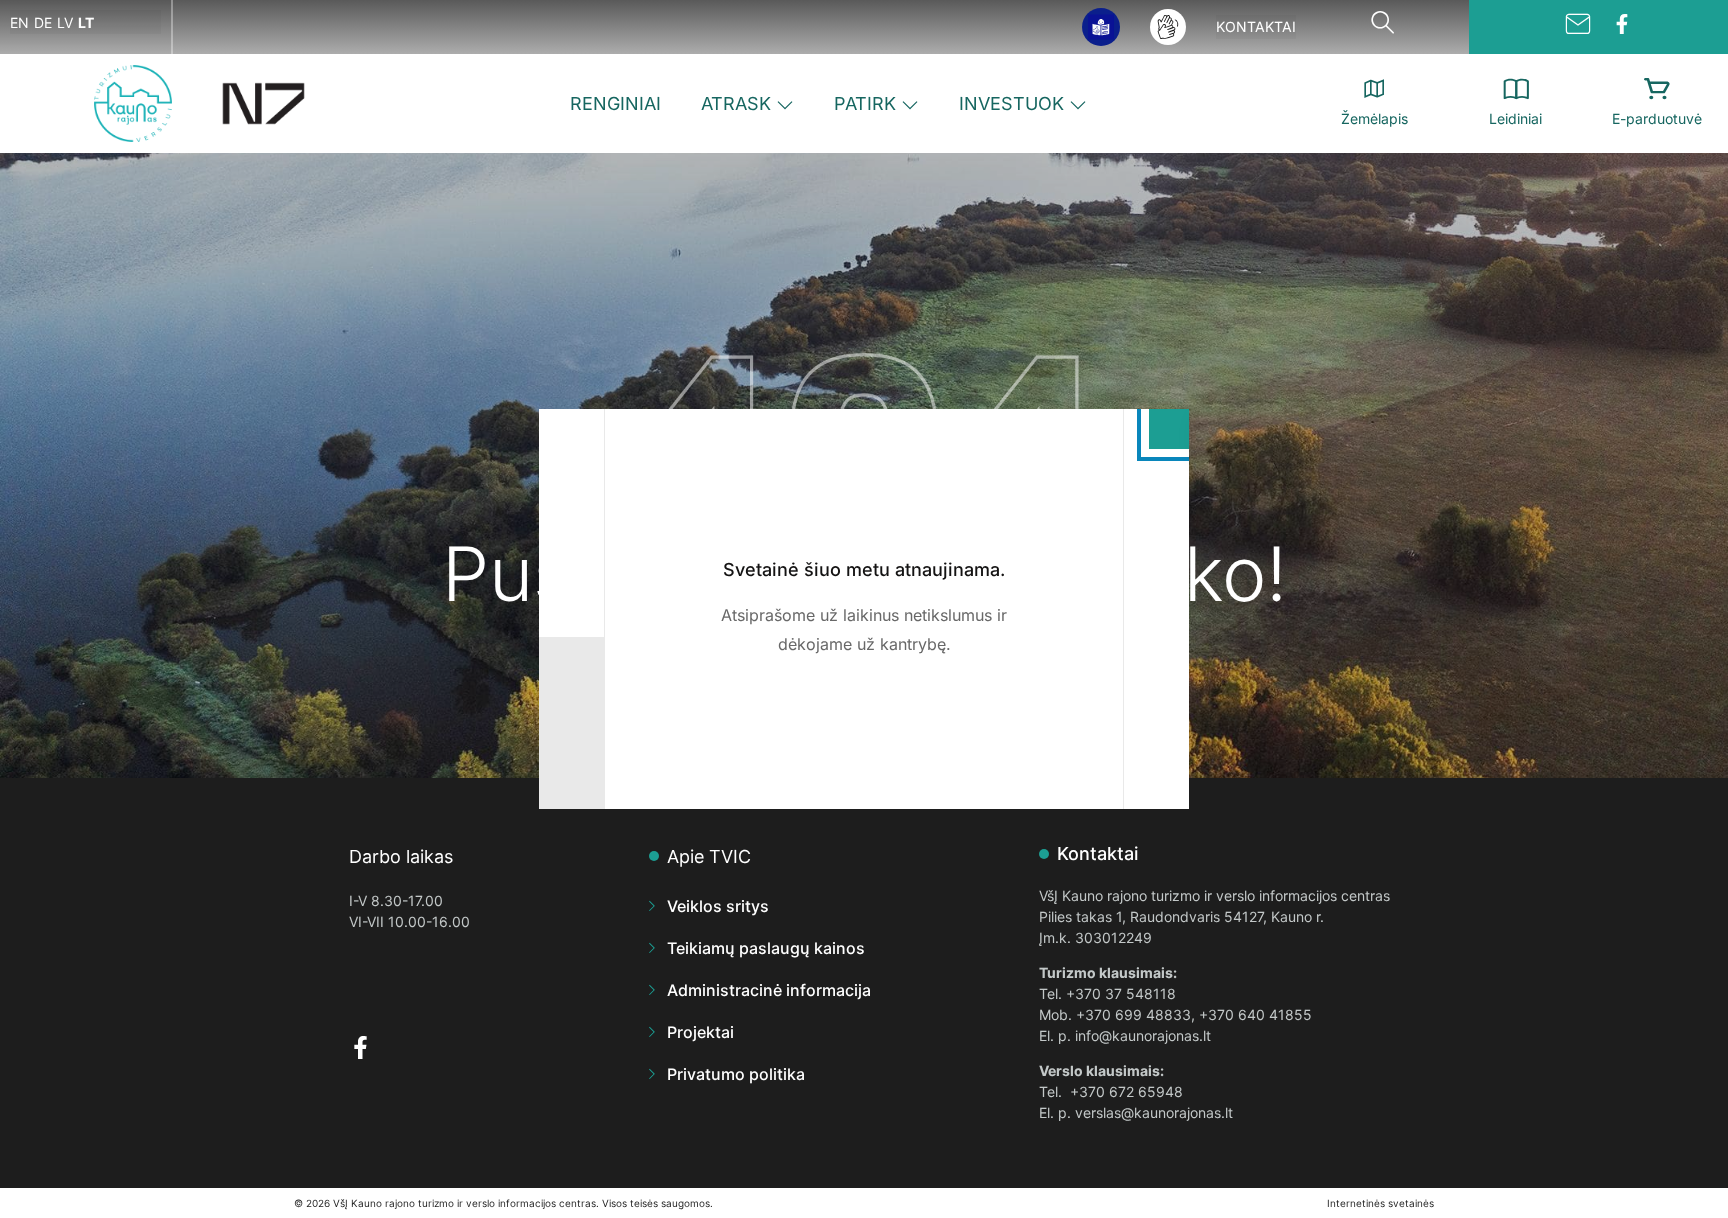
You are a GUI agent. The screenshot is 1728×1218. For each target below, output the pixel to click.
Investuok (1011, 103)
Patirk (865, 103)
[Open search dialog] (1382, 27)
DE (43, 22)
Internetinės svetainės (1380, 1203)
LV (65, 22)
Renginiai (615, 103)
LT (86, 22)
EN (19, 22)
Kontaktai (1256, 26)
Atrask (736, 103)
